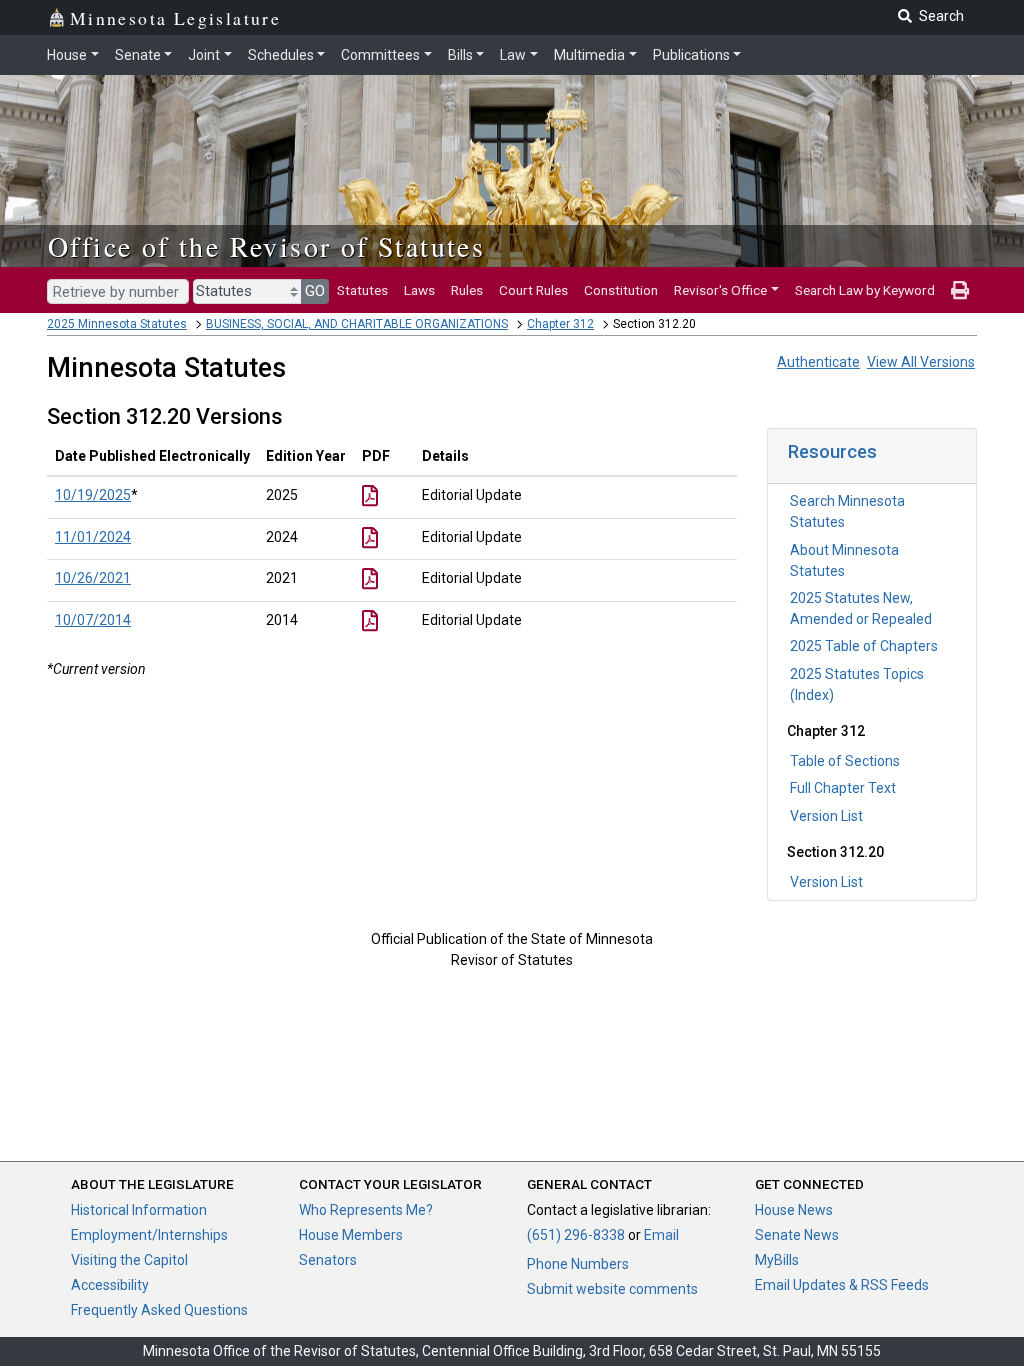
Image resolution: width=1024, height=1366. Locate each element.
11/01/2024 (93, 537)
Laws (419, 290)
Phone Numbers (578, 1264)
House (67, 55)
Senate (138, 55)
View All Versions (921, 362)
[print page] (960, 290)
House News (794, 1210)
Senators (328, 1260)
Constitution (621, 290)
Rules (467, 290)
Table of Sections (845, 761)
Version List (826, 816)
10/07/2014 (93, 620)
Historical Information (139, 1210)
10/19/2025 (93, 495)
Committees (380, 55)
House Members (351, 1235)
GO (315, 291)
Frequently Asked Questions (159, 1310)
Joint (204, 55)
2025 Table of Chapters (864, 646)
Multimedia (589, 55)
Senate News (797, 1235)
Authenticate (818, 362)
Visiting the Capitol (129, 1260)
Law (513, 55)
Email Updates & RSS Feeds (842, 1285)
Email (661, 1235)
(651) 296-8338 (576, 1235)
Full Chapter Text (843, 788)
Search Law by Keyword (865, 290)
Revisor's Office (720, 290)
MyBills (777, 1260)
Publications (691, 55)
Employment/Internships (149, 1235)
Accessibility (110, 1285)
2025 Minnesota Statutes (117, 324)
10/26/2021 (93, 578)
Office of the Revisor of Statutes (266, 246)
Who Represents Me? (366, 1210)
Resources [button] (832, 451)
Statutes (362, 290)
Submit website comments (612, 1289)
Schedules (281, 55)
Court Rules (533, 290)
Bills (460, 55)
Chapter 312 (560, 324)
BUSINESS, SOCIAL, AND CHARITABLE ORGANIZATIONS (357, 324)
